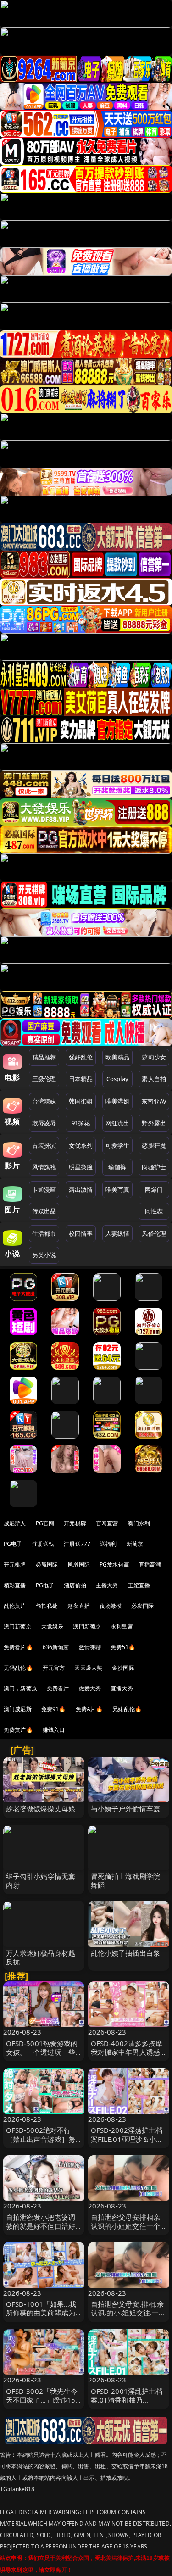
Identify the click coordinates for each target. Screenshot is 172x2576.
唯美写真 (118, 1189)
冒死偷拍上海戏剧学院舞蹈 (126, 1881)
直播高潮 (150, 1564)
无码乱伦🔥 (18, 1668)
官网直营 (107, 1523)
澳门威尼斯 (18, 1709)
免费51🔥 (123, 1647)
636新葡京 (56, 1647)
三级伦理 (44, 1079)
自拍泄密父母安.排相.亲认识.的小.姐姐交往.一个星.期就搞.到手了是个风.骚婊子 (128, 2317)
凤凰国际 (79, 1564)
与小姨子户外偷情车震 (126, 1808)
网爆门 (154, 1189)
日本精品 (81, 1079)
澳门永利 (139, 1523)
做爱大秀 (90, 1688)
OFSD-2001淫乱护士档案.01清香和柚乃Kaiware (127, 2400)
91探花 (81, 1123)
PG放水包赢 (114, 1564)
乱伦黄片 (15, 1606)
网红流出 (118, 1123)
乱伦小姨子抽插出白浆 (126, 1953)
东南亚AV (154, 1101)
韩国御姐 (81, 1101)
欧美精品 (118, 1057)
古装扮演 (44, 1145)
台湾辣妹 (44, 1101)
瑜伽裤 (117, 1167)
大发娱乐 (53, 1626)
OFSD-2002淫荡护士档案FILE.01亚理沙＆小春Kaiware (127, 2139)
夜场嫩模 (111, 1606)
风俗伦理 (154, 1233)
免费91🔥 (54, 1709)
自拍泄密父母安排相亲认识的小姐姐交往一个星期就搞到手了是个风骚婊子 (126, 2230)
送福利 (108, 1544)
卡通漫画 (44, 1189)
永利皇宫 (122, 1626)
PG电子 (13, 1544)
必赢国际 (47, 1564)
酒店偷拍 (75, 1585)
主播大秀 (107, 1585)
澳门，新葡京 (20, 1688)
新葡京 (135, 1544)
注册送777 (77, 1544)
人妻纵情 (118, 1233)
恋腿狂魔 (154, 1145)
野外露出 (154, 1123)
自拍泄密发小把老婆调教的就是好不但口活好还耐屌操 (41, 2226)
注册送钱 (43, 1544)
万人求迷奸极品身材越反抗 (41, 1957)
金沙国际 (123, 1668)
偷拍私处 (47, 1606)
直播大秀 (122, 1688)
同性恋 (154, 1211)
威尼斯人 (15, 1523)
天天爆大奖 (88, 1668)
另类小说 (44, 1255)
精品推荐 (44, 1057)
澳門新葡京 (87, 1626)
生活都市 (44, 1233)
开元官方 (54, 1668)
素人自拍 (154, 1079)
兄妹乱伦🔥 (127, 1709)
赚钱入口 (54, 1730)
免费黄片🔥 (18, 1730)
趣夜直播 (79, 1606)
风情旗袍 (44, 1167)
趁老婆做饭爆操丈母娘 (41, 1808)
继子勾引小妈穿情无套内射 (41, 1881)
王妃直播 (139, 1585)
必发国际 (142, 1606)
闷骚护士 (154, 1167)
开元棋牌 (75, 1523)
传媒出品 (44, 1211)
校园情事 (81, 1233)
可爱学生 (118, 1145)
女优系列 (81, 1145)
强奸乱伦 (81, 1057)
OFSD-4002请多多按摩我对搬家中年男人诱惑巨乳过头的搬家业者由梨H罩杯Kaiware (127, 2057)
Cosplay (117, 1079)
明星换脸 (81, 1167)
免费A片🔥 (89, 1709)
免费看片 (58, 1688)
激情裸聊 (90, 1647)
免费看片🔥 (18, 1647)
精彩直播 (15, 1585)
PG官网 (45, 1523)
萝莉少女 (154, 1057)
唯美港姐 (118, 1101)
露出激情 (81, 1189)
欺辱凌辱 (44, 1123)
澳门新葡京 (18, 1626)
